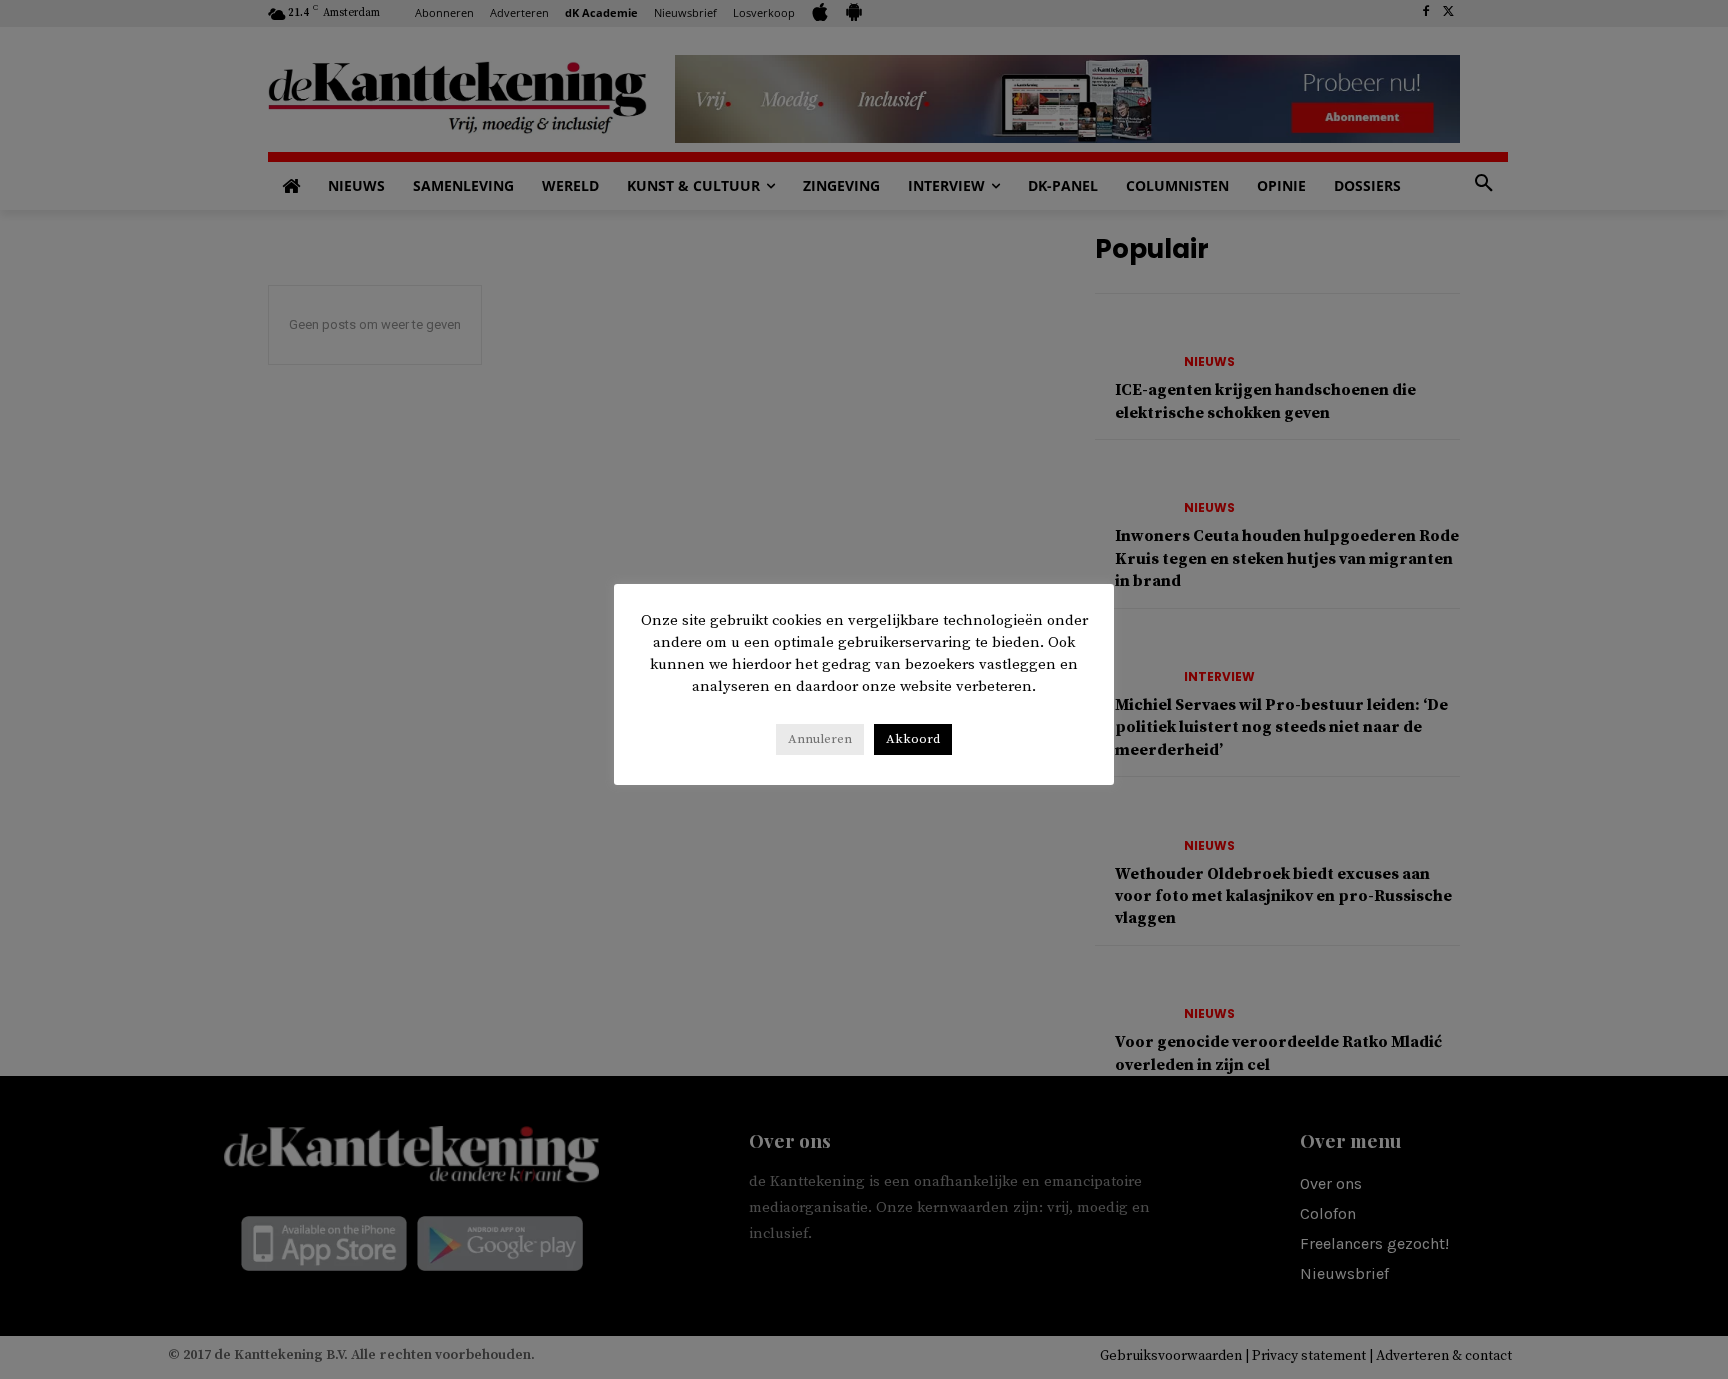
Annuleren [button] (820, 739)
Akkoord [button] (913, 739)
